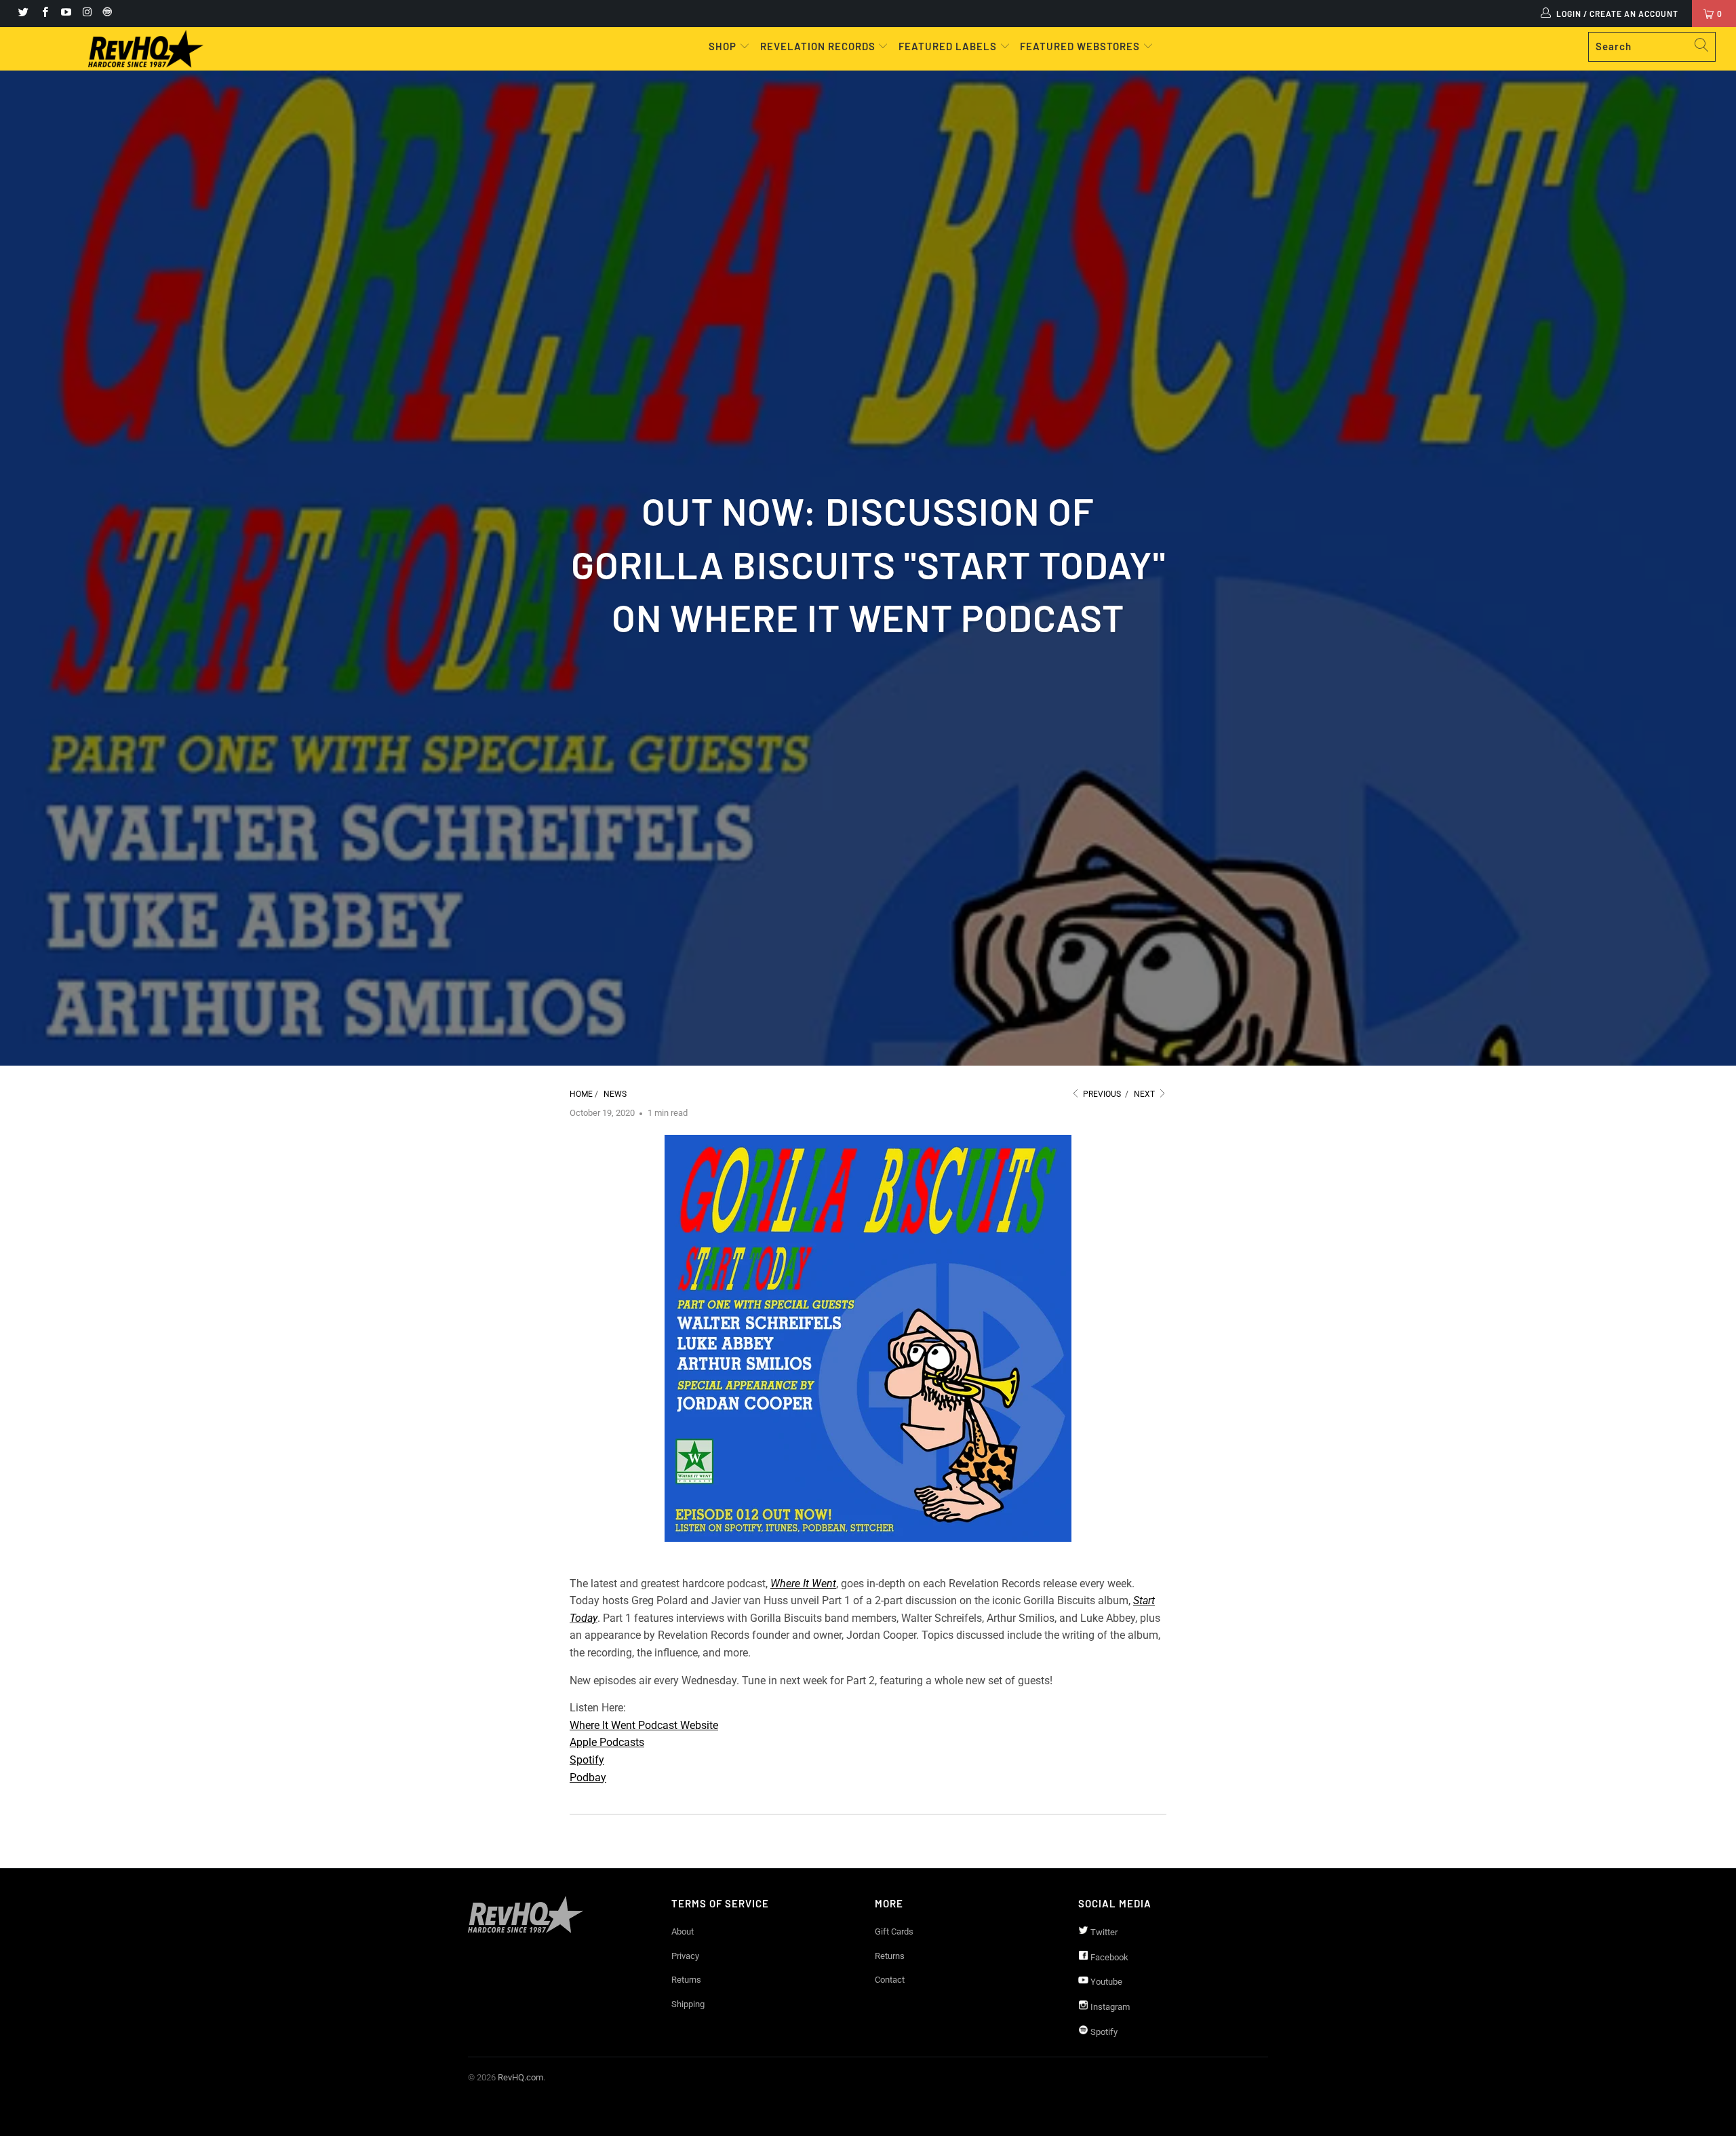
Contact (890, 1980)
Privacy (685, 1956)
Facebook (1108, 1957)
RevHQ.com (520, 2077)
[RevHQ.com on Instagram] (86, 14)
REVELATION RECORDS (818, 46)
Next (1145, 1094)
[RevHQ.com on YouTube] (65, 14)
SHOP (724, 46)
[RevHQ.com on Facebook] (44, 14)
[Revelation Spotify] (105, 14)
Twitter (1103, 1932)
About (683, 1931)
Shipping (688, 2004)
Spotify (587, 1760)
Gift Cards (894, 1931)
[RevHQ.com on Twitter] (23, 14)
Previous (1101, 1094)
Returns (686, 1980)
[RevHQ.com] (146, 49)
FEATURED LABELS (948, 46)
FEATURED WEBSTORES (1081, 46)
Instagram (1109, 2007)
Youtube (1105, 1982)
